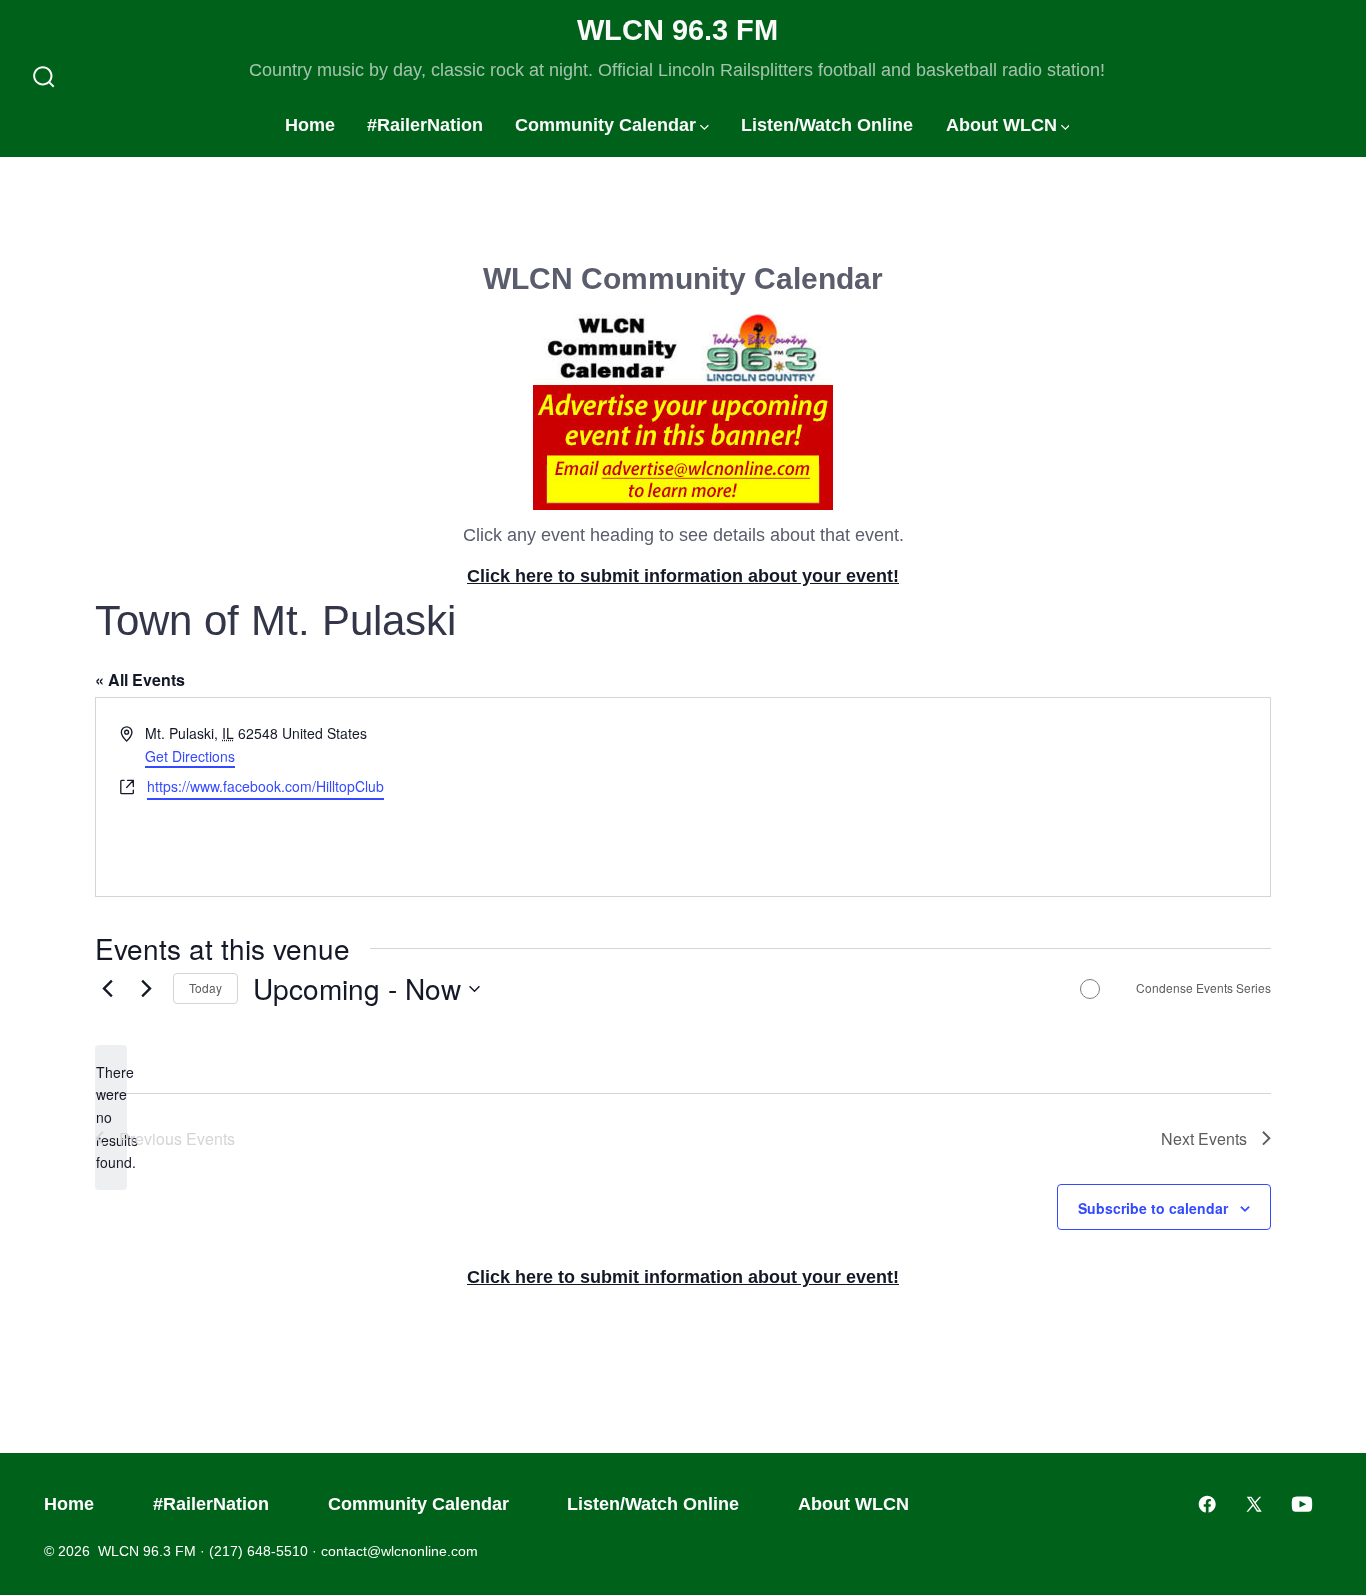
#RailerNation (425, 125)
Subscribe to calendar (1153, 1208)
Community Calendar (605, 125)
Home (310, 125)
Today (205, 987)
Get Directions (190, 756)
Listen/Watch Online (827, 125)
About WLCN (1001, 125)
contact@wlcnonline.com (399, 1551)
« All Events (140, 679)
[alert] (111, 1117)
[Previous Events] (107, 989)
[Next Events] (146, 989)
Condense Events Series (1203, 988)
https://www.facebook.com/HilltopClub (265, 786)
